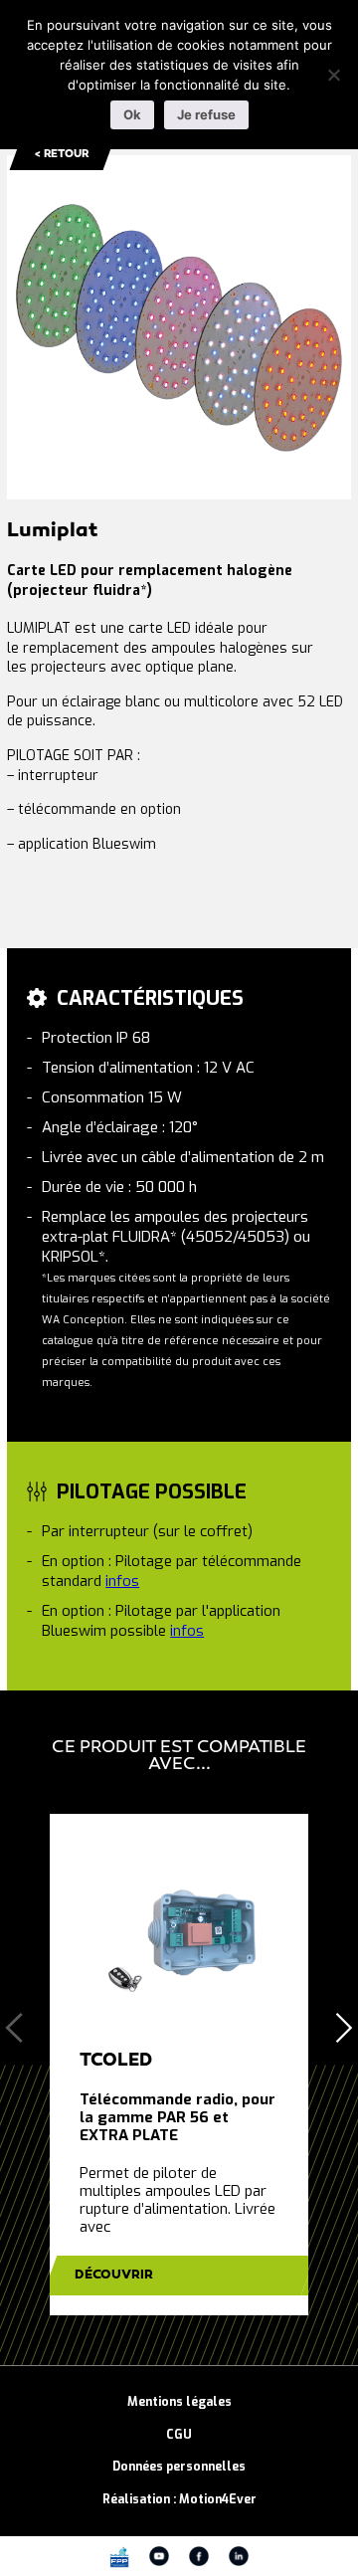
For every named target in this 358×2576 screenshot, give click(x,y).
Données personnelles (179, 2467)
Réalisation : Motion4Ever (179, 2499)
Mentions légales (179, 2402)
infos (122, 1581)
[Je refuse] (333, 75)
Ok (132, 114)
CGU (179, 2435)
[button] (344, 2028)
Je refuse (206, 114)
